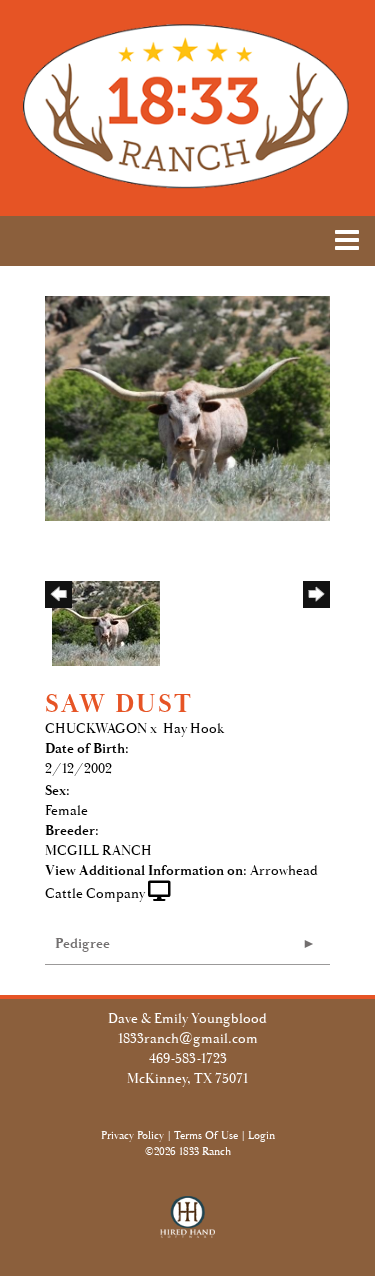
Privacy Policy (132, 1136)
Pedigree (82, 944)
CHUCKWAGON (96, 729)
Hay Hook (193, 729)
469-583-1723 (188, 1059)
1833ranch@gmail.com (188, 1039)
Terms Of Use (206, 1136)
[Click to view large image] (187, 407)
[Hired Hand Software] (187, 1226)
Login (261, 1136)
